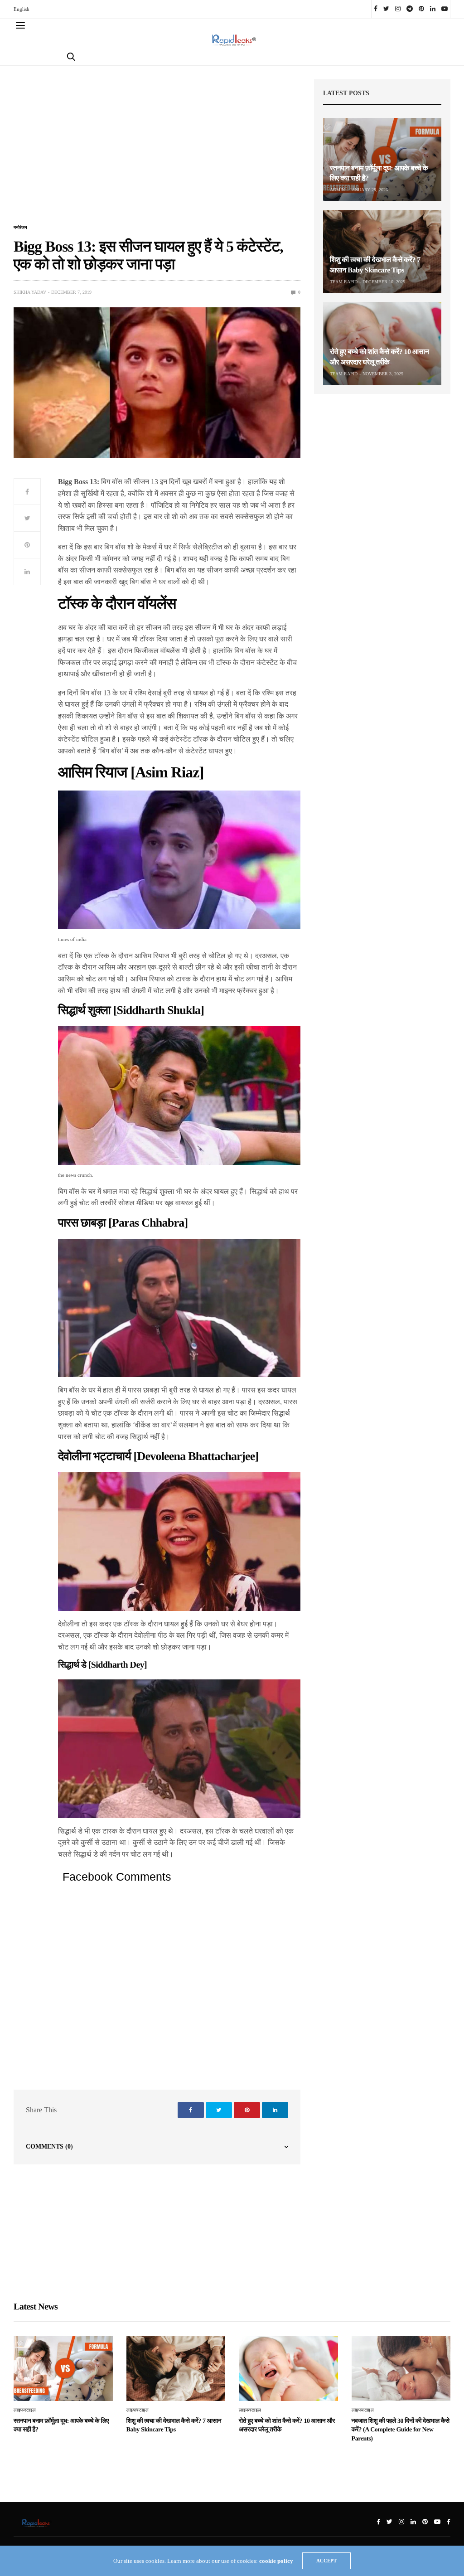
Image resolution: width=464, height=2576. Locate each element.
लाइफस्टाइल (25, 2410)
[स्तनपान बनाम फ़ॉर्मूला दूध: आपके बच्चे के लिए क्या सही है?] (382, 159)
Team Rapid (344, 282)
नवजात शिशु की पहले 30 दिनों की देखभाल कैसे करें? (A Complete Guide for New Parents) (401, 2430)
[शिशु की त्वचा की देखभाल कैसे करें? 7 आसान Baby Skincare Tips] (382, 251)
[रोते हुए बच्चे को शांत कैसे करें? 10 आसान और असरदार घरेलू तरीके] (382, 343)
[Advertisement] (157, 150)
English (22, 9)
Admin (337, 190)
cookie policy (276, 2561)
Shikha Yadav (30, 292)
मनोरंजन (20, 228)
